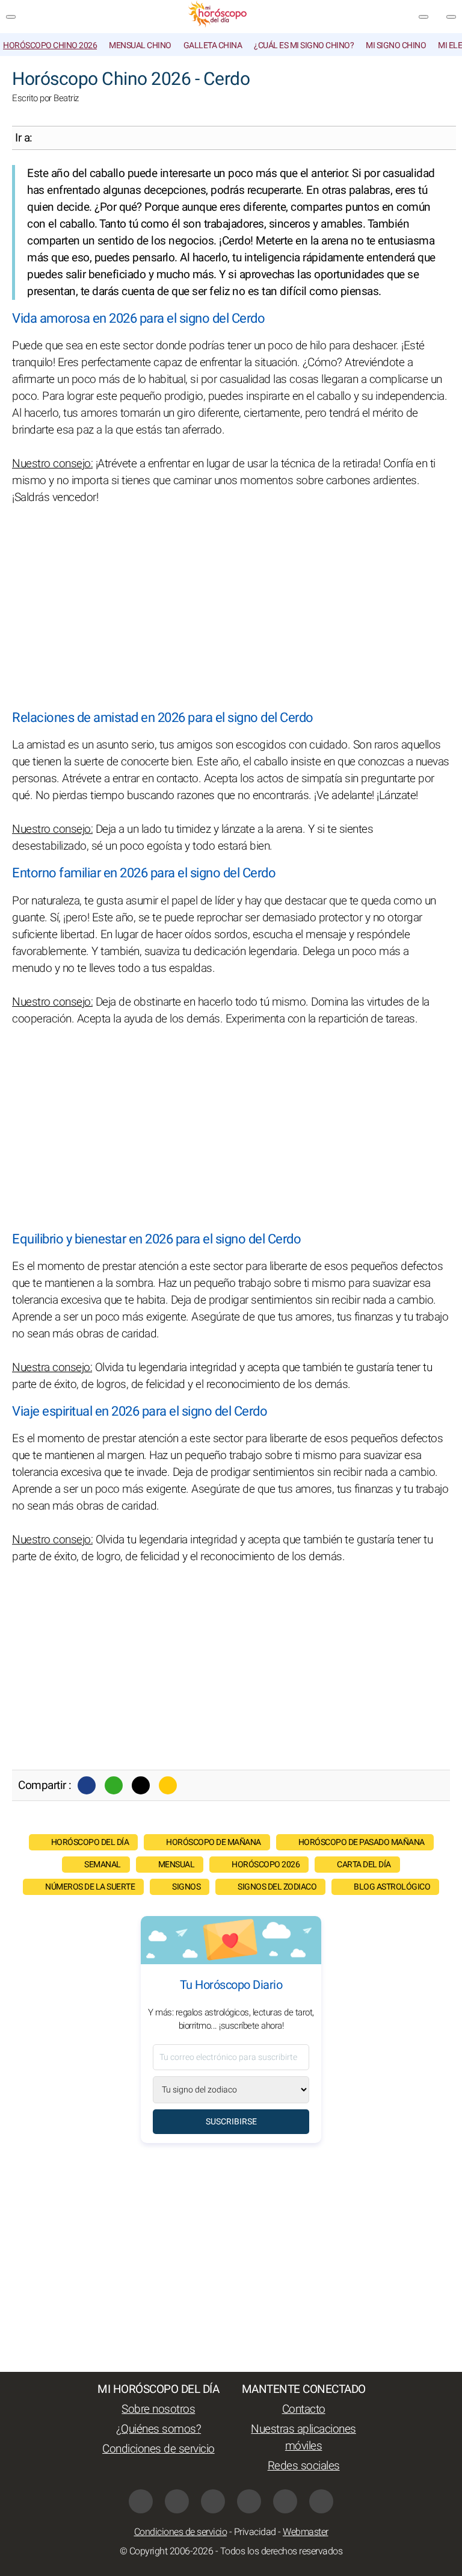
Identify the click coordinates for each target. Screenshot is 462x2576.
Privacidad (255, 2532)
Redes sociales (304, 2466)
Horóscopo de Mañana (214, 1842)
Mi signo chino (396, 45)
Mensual (177, 1865)
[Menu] (11, 17)
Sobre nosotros (158, 2409)
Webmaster (306, 2532)
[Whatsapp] (114, 1785)
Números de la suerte (90, 1887)
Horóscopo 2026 (266, 1865)
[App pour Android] (321, 2501)
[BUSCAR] (451, 17)
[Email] (168, 1785)
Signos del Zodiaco (277, 1887)
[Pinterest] (249, 2501)
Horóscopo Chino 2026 (50, 45)
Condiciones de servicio (159, 2449)
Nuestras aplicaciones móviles (303, 2438)
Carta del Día (364, 1865)
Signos (186, 1887)
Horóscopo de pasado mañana (362, 1842)
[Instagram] (213, 2501)
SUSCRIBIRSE (231, 2122)
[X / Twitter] (177, 2501)
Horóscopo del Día (90, 1842)
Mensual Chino (140, 45)
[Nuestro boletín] (423, 17)
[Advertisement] (231, 608)
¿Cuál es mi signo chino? (304, 45)
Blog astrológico (392, 1887)
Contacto (304, 2409)
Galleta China (213, 45)
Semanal (103, 1865)
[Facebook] (87, 1785)
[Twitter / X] (141, 1785)
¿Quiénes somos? (159, 2429)
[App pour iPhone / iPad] (285, 2501)
